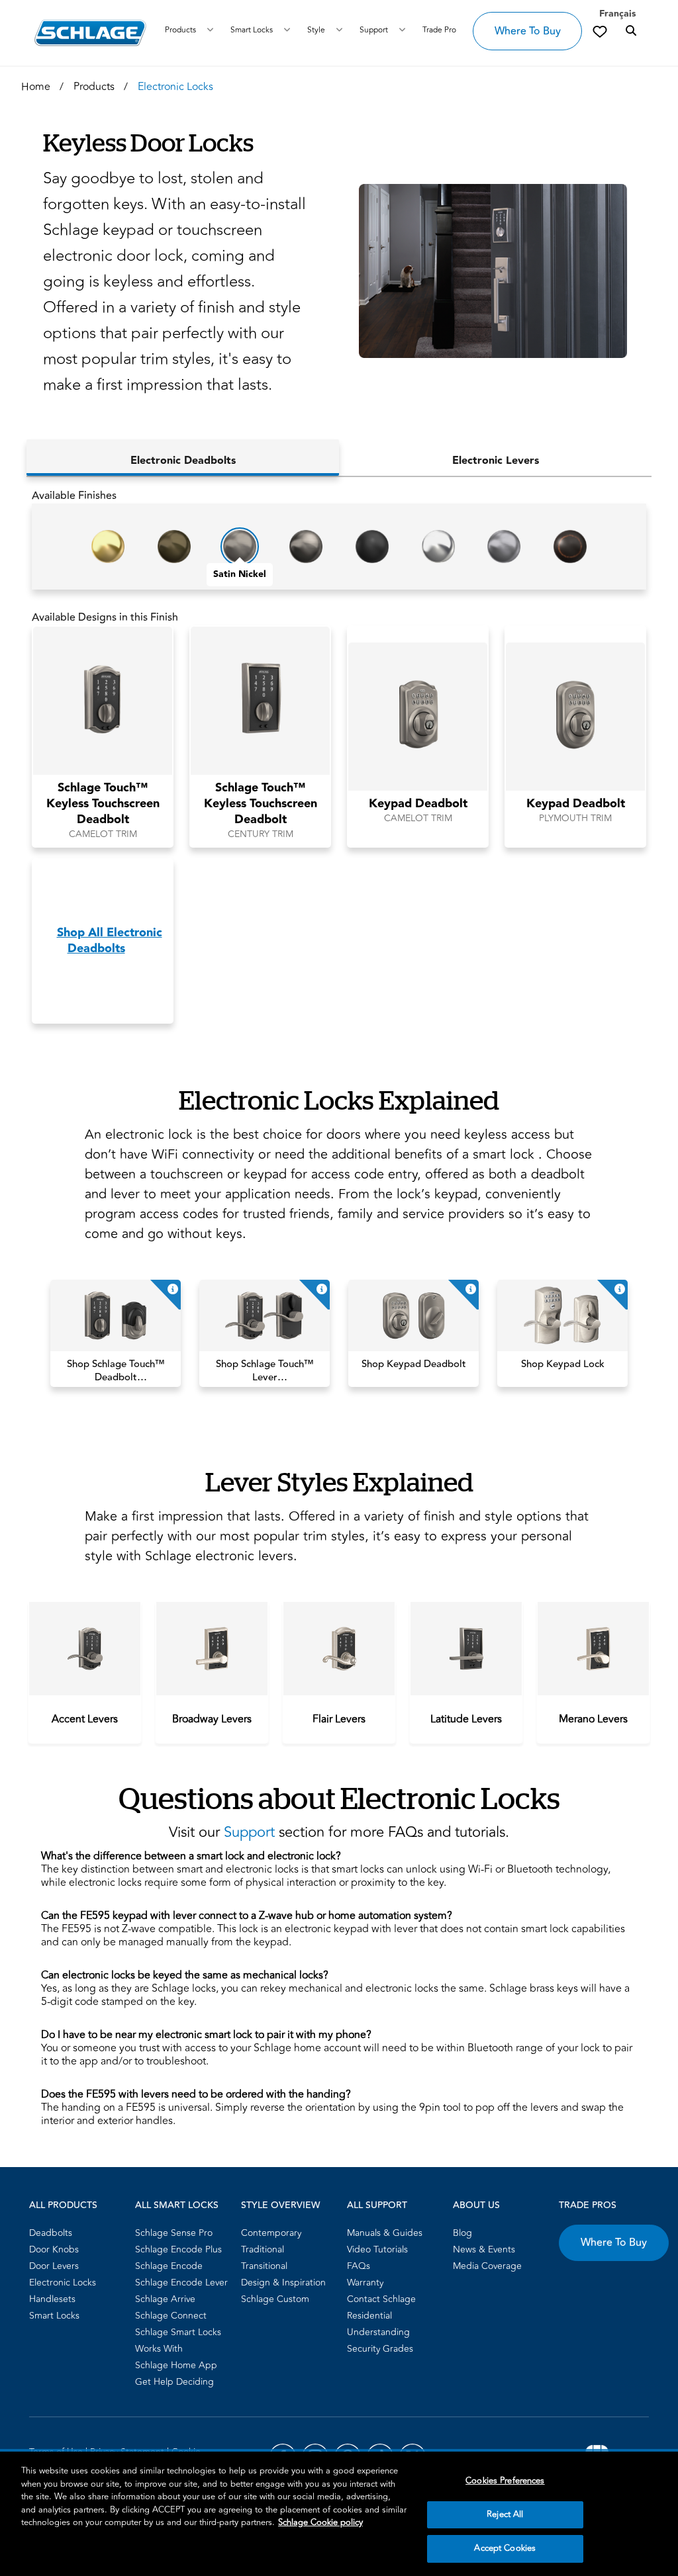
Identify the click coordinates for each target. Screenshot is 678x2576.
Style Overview (280, 2205)
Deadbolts (51, 2233)
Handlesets (52, 2299)
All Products (63, 2205)
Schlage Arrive (165, 2299)
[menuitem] (78, 2233)
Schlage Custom (275, 2299)
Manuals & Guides (385, 2233)
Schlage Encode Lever (181, 2283)
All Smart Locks (177, 2205)
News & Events (484, 2249)
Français (617, 14)
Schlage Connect (171, 2316)
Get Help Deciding (174, 2382)
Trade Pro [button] (439, 30)
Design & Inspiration (283, 2283)
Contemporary (271, 2233)
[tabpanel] (339, 761)
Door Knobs (54, 2249)
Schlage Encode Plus (178, 2249)
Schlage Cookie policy (320, 2522)
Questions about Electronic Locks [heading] (339, 1798)
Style (316, 30)
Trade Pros (588, 2205)
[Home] (90, 33)
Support (374, 30)
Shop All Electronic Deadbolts (110, 941)
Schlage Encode (169, 2266)
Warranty (365, 2283)
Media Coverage (487, 2266)
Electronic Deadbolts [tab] (183, 461)
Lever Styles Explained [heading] (339, 1481)
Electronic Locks (63, 2283)
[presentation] (85, 1719)
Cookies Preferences (505, 2481)
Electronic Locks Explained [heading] (339, 1099)
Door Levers (54, 2266)
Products (180, 30)
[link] (600, 31)
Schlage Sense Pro (174, 2233)
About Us (476, 2205)
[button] (487, 271)
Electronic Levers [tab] (496, 461)
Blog (462, 2233)
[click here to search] (631, 31)
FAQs (359, 2266)
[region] (339, 2514)
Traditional (263, 2249)
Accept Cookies (505, 2548)
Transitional (264, 2266)
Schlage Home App (176, 2365)
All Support (377, 2205)
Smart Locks (252, 30)
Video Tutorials (377, 2249)
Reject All (505, 2514)
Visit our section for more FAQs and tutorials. (339, 1832)
